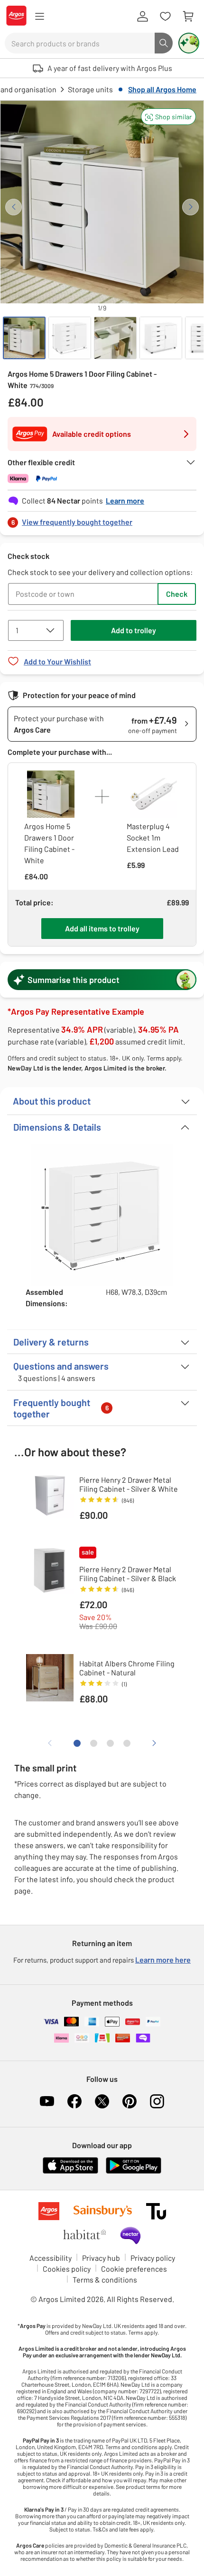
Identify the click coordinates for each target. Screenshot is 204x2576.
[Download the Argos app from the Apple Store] (70, 2172)
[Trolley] (188, 17)
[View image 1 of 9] (24, 338)
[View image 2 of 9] (70, 338)
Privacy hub (101, 2258)
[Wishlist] (165, 17)
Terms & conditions (105, 2279)
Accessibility (51, 2258)
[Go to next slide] (190, 207)
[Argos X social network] (102, 2101)
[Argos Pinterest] (130, 2101)
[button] (168, 117)
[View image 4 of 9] (161, 338)
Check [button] (177, 594)
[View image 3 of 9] (115, 338)
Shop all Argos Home (162, 89)
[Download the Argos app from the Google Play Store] (134, 2172)
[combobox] (80, 43)
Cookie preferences (134, 2269)
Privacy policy (153, 2258)
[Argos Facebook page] (74, 2101)
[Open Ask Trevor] (189, 43)
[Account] (142, 17)
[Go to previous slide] (14, 207)
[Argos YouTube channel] (47, 2101)
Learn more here (163, 1960)
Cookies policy (67, 2269)
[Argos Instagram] (157, 2101)
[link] (102, 519)
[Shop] (39, 17)
